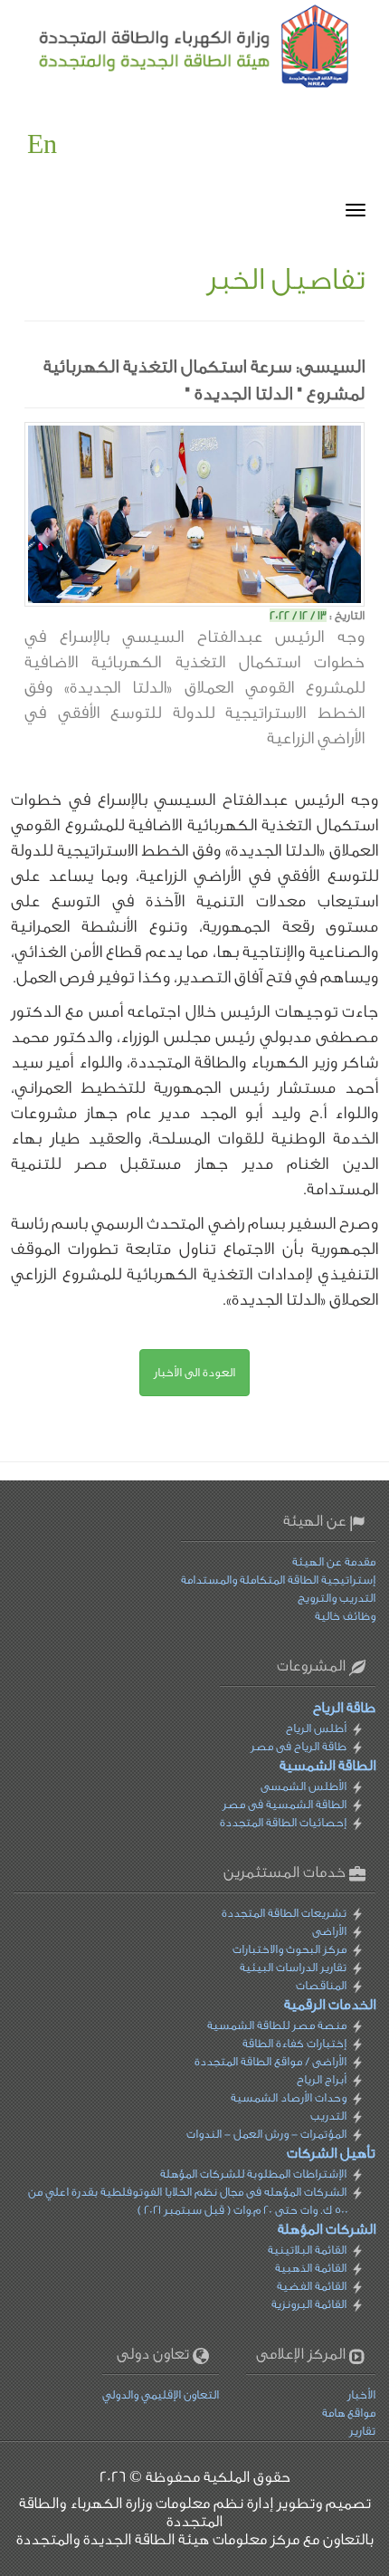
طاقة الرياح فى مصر (299, 1746)
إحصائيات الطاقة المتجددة (283, 1822)
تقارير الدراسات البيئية (293, 1967)
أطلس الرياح (316, 1728)
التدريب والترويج (337, 1598)
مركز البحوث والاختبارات (289, 1949)
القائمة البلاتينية (307, 2250)
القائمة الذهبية (311, 2268)
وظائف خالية (345, 1616)
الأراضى (329, 1931)
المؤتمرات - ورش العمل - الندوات (266, 2134)
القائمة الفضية (312, 2286)
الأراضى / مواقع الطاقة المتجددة (270, 2061)
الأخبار (361, 2394)
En (42, 145)
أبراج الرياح (322, 2079)
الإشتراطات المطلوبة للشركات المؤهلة (253, 2174)
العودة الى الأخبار (194, 1372)
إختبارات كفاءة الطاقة (294, 2043)
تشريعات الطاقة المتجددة (284, 1913)
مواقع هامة (349, 2413)
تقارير (362, 2431)
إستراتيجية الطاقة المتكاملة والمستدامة (278, 1580)
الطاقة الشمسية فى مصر (285, 1804)
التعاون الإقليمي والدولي (161, 2394)
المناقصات (321, 1985)
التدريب (328, 2116)
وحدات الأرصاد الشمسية (289, 2097)
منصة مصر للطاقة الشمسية (277, 2025)
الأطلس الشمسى (304, 1786)
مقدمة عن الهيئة (334, 1561)
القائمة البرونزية (309, 2304)
